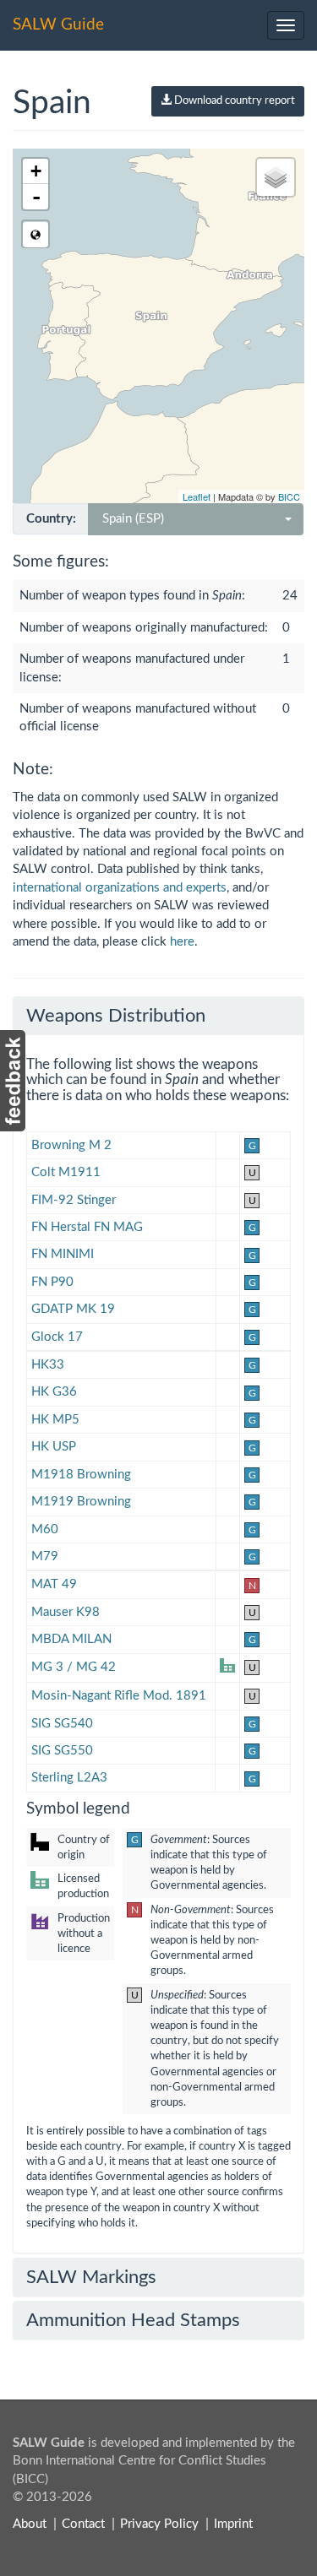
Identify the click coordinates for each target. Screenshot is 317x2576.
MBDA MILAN (71, 1639)
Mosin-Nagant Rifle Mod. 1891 (119, 1696)
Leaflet (197, 496)
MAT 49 (54, 1584)
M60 (45, 1529)
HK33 (48, 1365)
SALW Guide (58, 25)
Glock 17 (57, 1337)
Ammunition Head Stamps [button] (133, 2320)
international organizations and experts (120, 888)
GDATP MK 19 (73, 1309)
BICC (289, 496)
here (182, 942)
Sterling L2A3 (69, 1778)
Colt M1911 (66, 1172)
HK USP (54, 1447)
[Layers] (276, 177)
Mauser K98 (66, 1612)
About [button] (30, 2524)
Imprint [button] (233, 2524)
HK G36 (54, 1392)
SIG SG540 (62, 1724)
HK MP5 (55, 1420)
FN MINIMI (63, 1254)
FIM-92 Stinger (74, 1200)
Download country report (233, 101)
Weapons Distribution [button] (116, 1016)
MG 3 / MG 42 (74, 1667)
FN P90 (52, 1282)
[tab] (158, 1016)
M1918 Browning (81, 1475)
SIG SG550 (62, 1751)
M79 (45, 1556)
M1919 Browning (81, 1502)
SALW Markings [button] (91, 2277)
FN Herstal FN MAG (87, 1227)
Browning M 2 (71, 1145)
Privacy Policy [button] (159, 2524)
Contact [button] (83, 2524)
